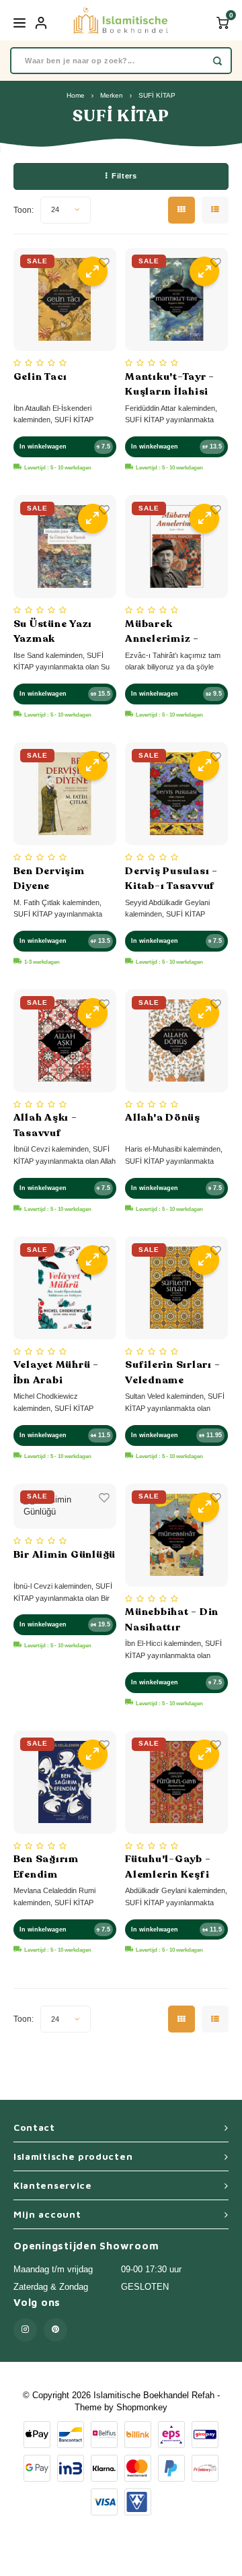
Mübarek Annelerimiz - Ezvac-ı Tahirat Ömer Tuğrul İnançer (166, 632)
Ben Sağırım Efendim (46, 1867)
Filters (124, 176)
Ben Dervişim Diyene (49, 879)
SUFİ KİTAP (157, 95)
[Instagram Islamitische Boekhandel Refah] (25, 2330)
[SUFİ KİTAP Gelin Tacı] (65, 299)
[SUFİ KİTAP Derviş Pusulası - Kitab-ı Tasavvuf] (176, 794)
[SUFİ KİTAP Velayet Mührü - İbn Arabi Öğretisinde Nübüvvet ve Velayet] (65, 1288)
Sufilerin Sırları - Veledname (172, 1372)
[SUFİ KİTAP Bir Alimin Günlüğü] (65, 1507)
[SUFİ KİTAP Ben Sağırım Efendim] (65, 1782)
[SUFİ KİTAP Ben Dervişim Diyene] (65, 794)
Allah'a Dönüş (163, 1117)
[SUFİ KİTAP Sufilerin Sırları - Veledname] (176, 1288)
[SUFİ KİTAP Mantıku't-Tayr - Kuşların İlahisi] (176, 299)
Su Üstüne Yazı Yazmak (53, 631)
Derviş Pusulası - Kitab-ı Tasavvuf (171, 879)
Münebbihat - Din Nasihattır (172, 1619)
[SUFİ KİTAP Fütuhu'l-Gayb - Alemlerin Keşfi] (176, 1782)
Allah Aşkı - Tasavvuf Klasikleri (45, 1125)
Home (76, 95)
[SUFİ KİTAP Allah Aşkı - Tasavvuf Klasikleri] (65, 1041)
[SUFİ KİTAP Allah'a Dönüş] (176, 1041)
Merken (112, 95)
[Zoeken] (217, 61)
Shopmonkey (142, 2407)
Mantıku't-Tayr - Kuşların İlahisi (170, 384)
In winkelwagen (43, 447)
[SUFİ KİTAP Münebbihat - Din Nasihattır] (176, 1535)
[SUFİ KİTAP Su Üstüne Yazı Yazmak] (65, 547)
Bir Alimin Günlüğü (65, 1554)
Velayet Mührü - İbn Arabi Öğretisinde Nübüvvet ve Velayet (56, 1373)
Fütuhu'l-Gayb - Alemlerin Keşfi (168, 1867)
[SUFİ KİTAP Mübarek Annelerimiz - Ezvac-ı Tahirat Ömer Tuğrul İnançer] (176, 547)
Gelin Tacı (41, 376)
